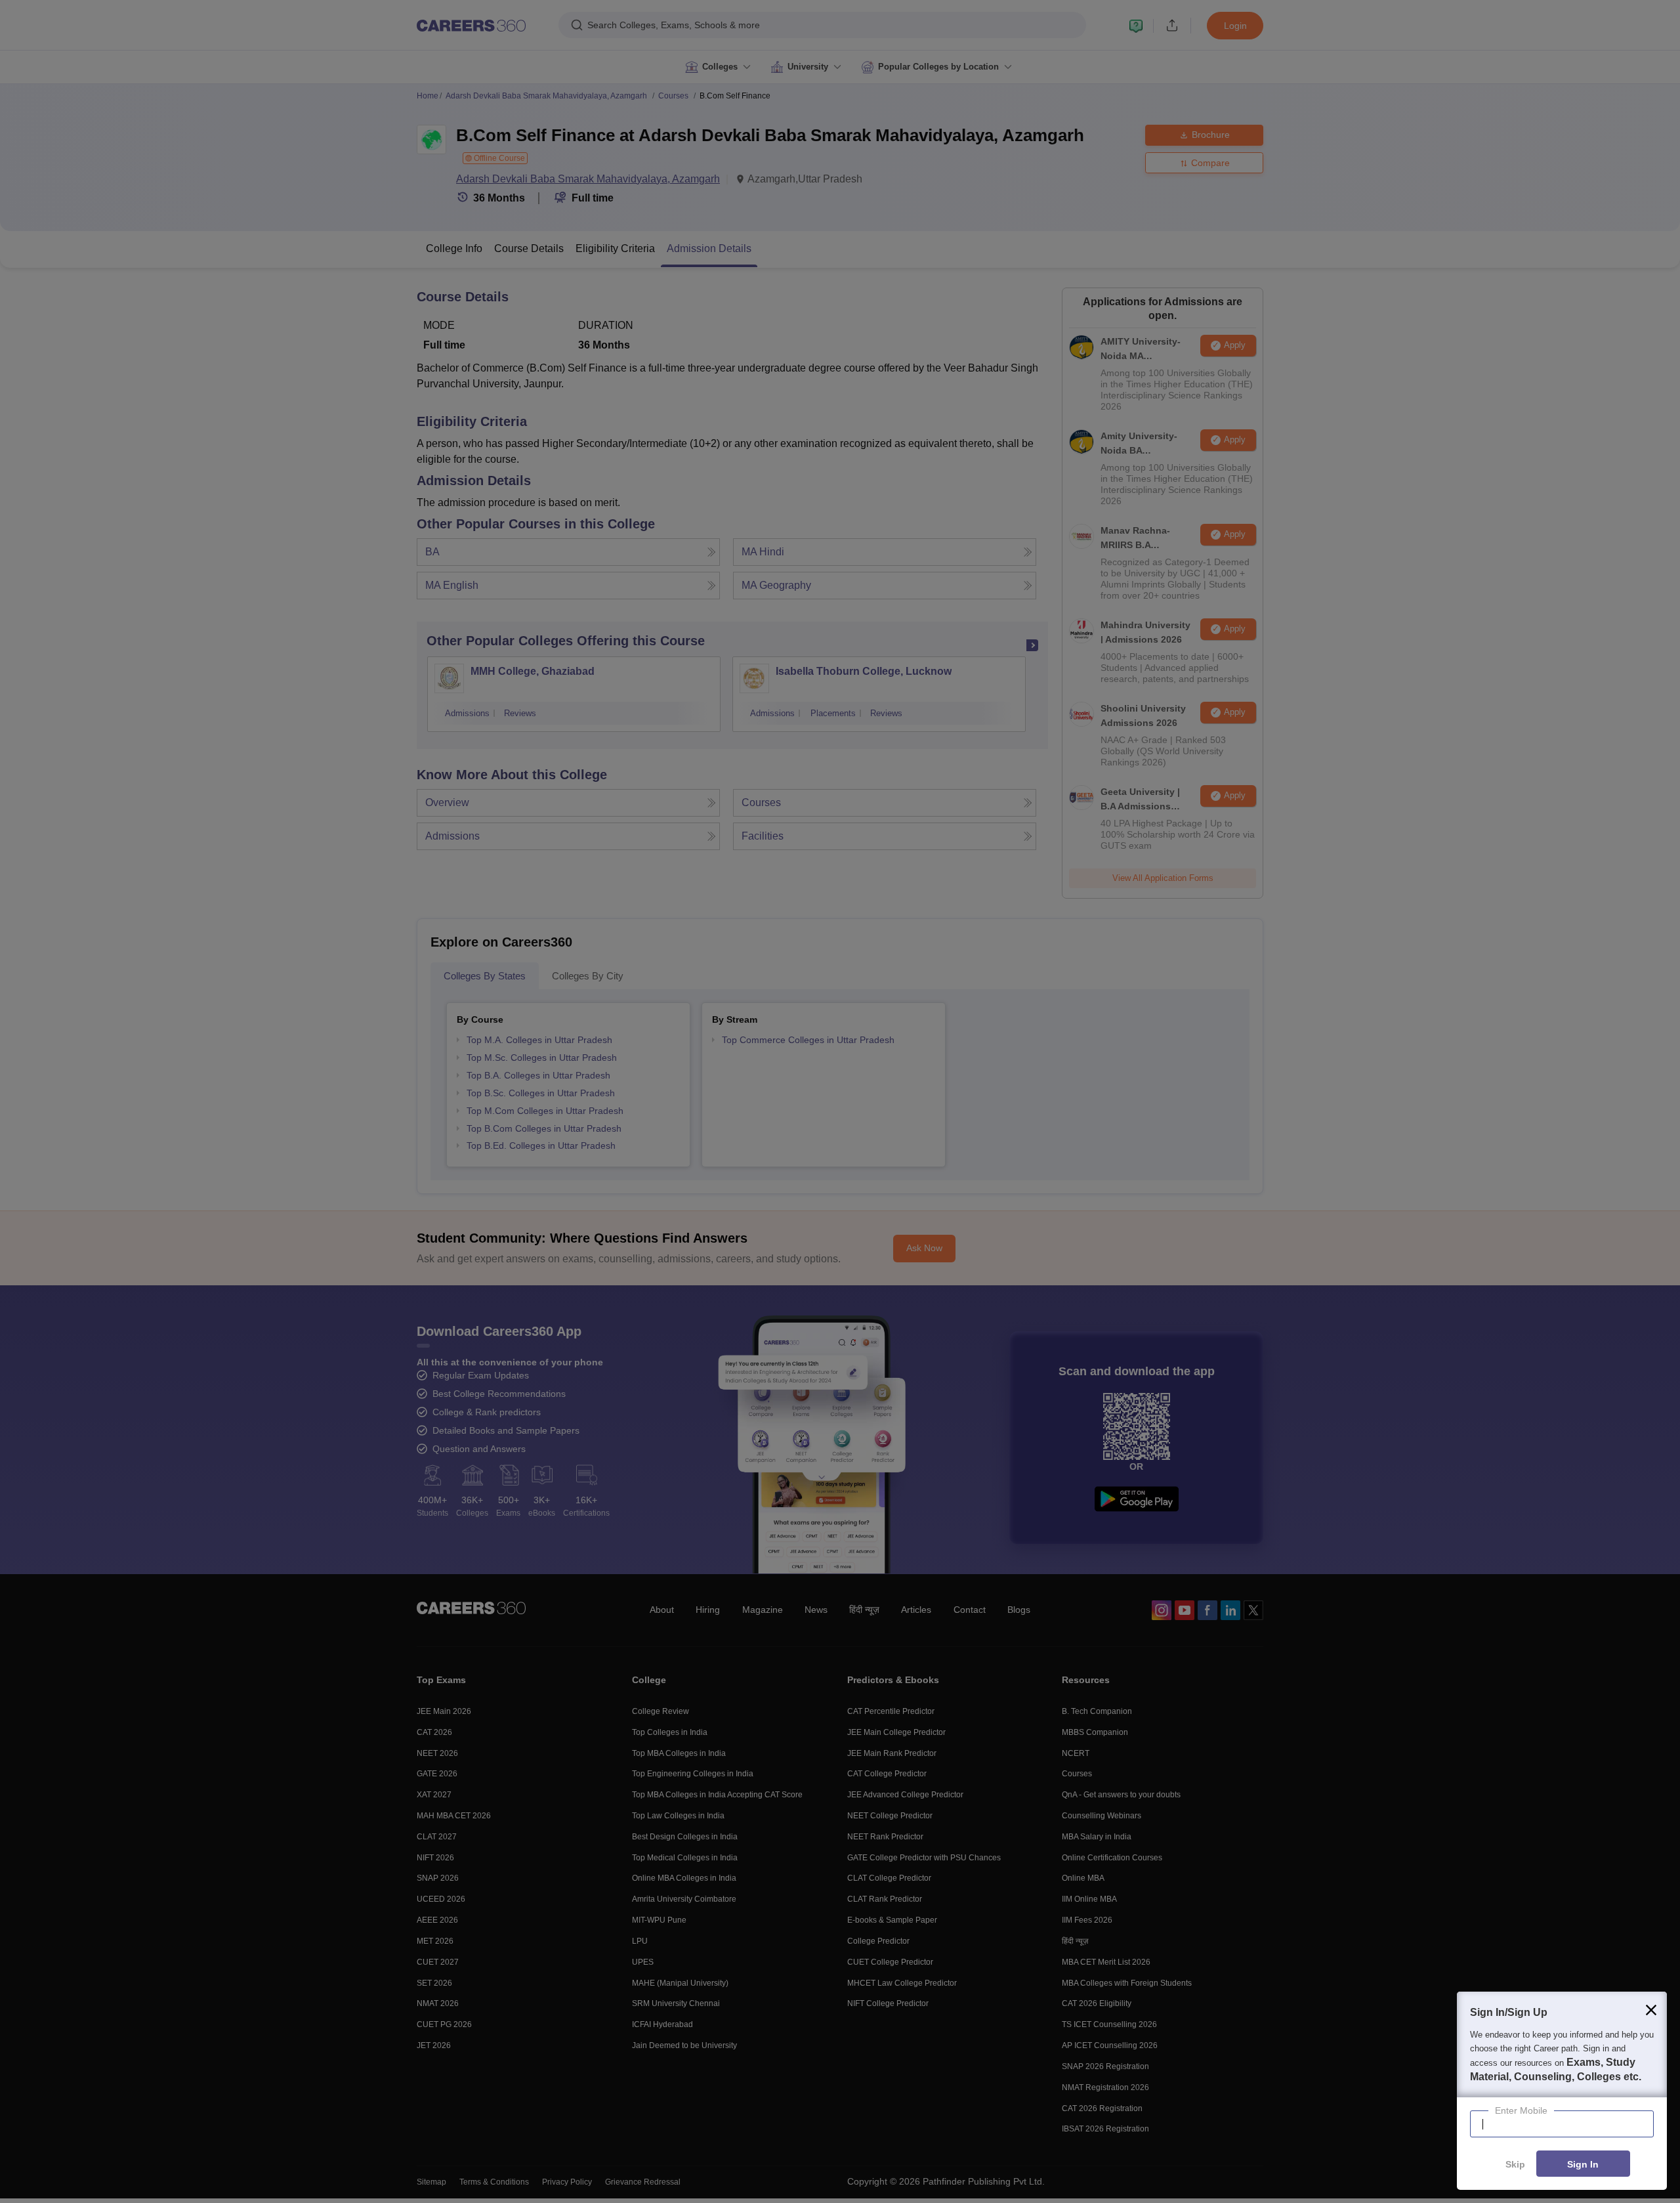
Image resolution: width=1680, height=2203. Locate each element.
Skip (1515, 2164)
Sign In (1583, 2164)
